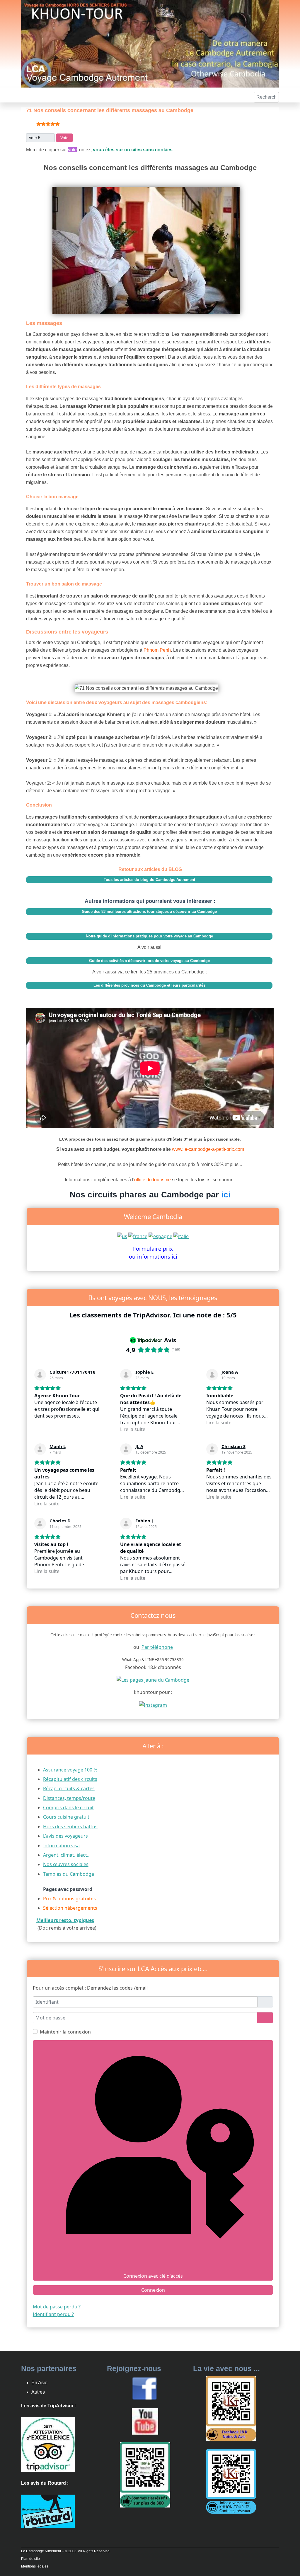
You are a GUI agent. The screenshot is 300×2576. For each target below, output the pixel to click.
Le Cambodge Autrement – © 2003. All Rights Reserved (65, 2551)
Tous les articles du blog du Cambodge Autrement (149, 880)
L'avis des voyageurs (65, 1836)
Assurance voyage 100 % (70, 1770)
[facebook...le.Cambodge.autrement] (144, 2388)
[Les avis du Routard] (48, 2511)
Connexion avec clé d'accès (153, 2276)
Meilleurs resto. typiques (65, 1920)
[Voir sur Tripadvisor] (40, 1375)
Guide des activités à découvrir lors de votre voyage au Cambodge (149, 961)
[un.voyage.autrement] (153, 1704)
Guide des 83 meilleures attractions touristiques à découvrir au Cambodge (149, 912)
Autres (38, 2392)
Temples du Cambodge (69, 1874)
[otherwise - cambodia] (122, 1236)
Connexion (153, 2290)
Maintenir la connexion (65, 2032)
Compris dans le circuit (68, 1808)
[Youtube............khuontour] (145, 2421)
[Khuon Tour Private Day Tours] (48, 2444)
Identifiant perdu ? (53, 2314)
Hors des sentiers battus (70, 1827)
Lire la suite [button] (133, 1429)
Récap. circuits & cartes (69, 1788)
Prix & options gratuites (69, 1899)
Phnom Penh (157, 650)
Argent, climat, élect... (67, 1855)
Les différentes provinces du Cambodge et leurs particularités (149, 985)
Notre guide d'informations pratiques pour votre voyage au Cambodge (149, 936)
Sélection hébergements (70, 1908)
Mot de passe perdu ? (57, 2307)
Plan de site (30, 2559)
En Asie (39, 2383)
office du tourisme (153, 1180)
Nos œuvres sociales (66, 1864)
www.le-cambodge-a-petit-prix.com (208, 1149)
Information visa (61, 1846)
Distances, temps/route (69, 1798)
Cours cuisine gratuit (66, 1817)
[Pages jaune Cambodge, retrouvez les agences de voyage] (153, 1680)
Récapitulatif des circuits (70, 1779)
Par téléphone (157, 1647)
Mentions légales (35, 2566)
